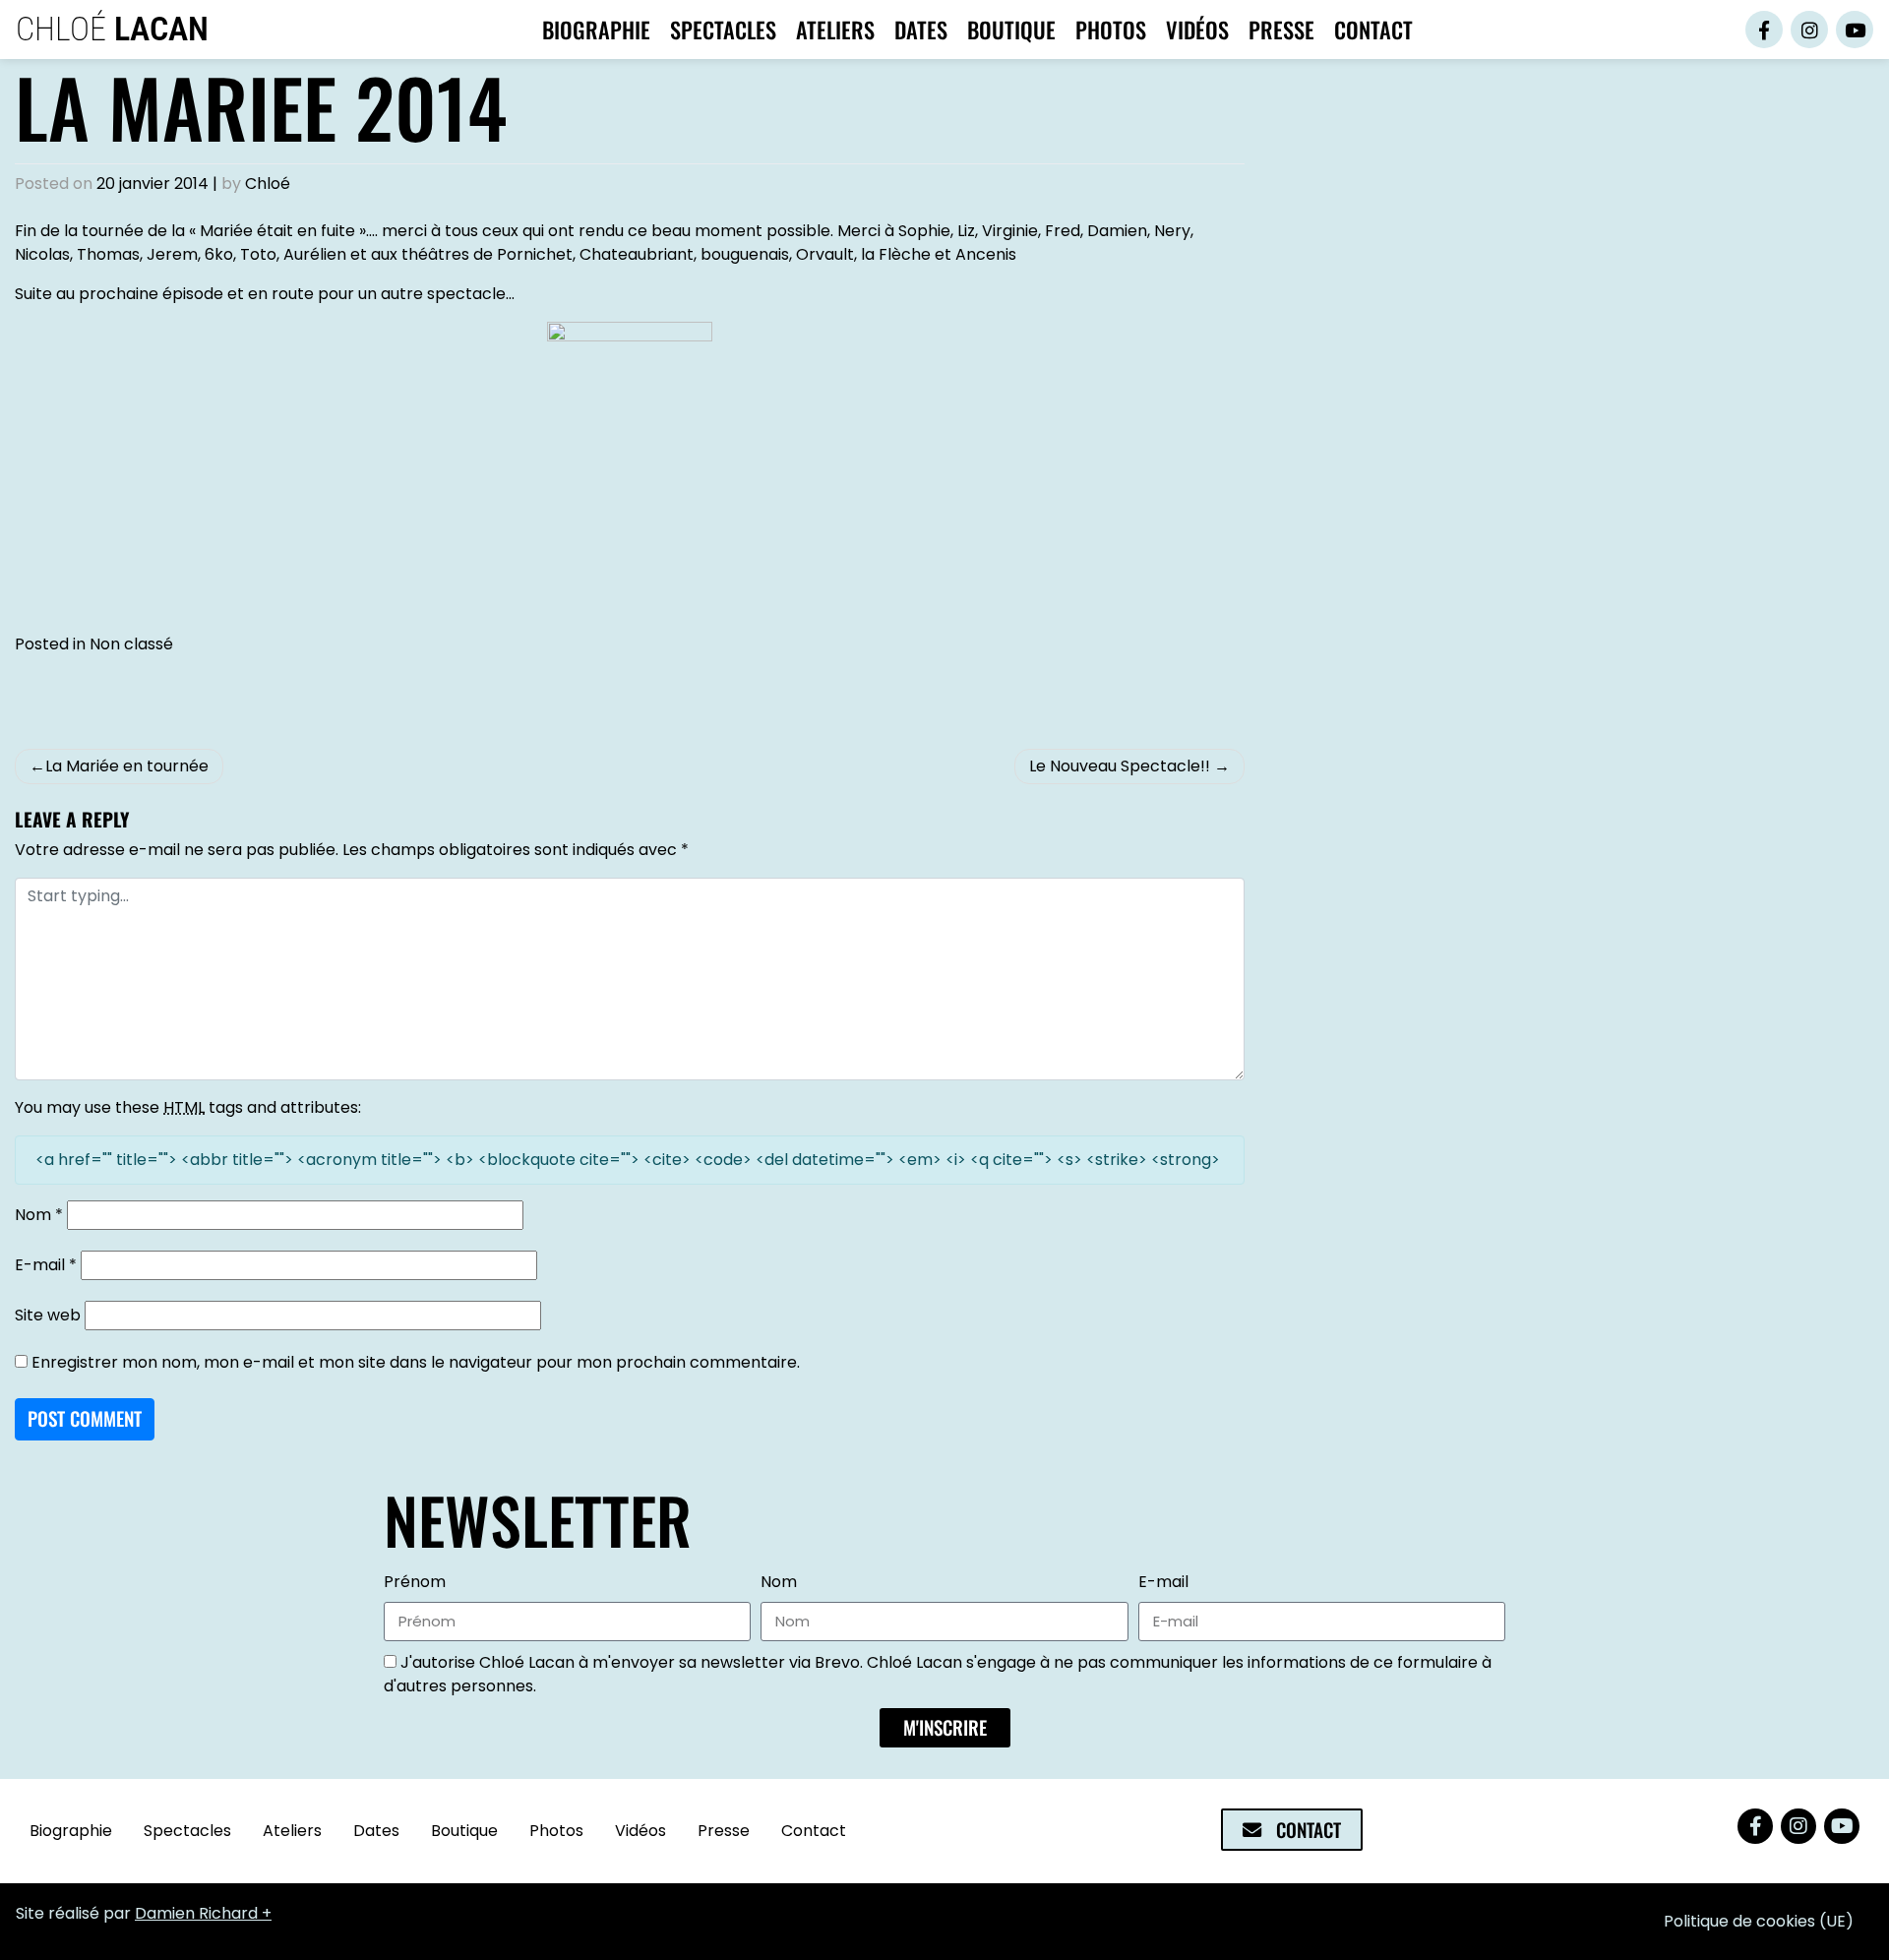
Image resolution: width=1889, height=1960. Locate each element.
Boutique (1011, 29)
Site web (48, 1315)
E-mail (46, 1265)
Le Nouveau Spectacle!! (1120, 766)
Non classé (131, 644)
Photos (1111, 29)
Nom (39, 1215)
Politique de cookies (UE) (1759, 1921)
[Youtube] (1855, 30)
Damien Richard (196, 1913)
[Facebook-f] (1764, 30)
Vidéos (1197, 29)
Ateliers (835, 29)
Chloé (112, 29)
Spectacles (723, 29)
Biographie (596, 29)
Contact (1373, 29)
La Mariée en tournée (127, 766)
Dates (921, 29)
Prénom (415, 1582)
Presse (1281, 29)
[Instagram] (1809, 30)
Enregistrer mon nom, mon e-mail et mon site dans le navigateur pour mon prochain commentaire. (416, 1362)
